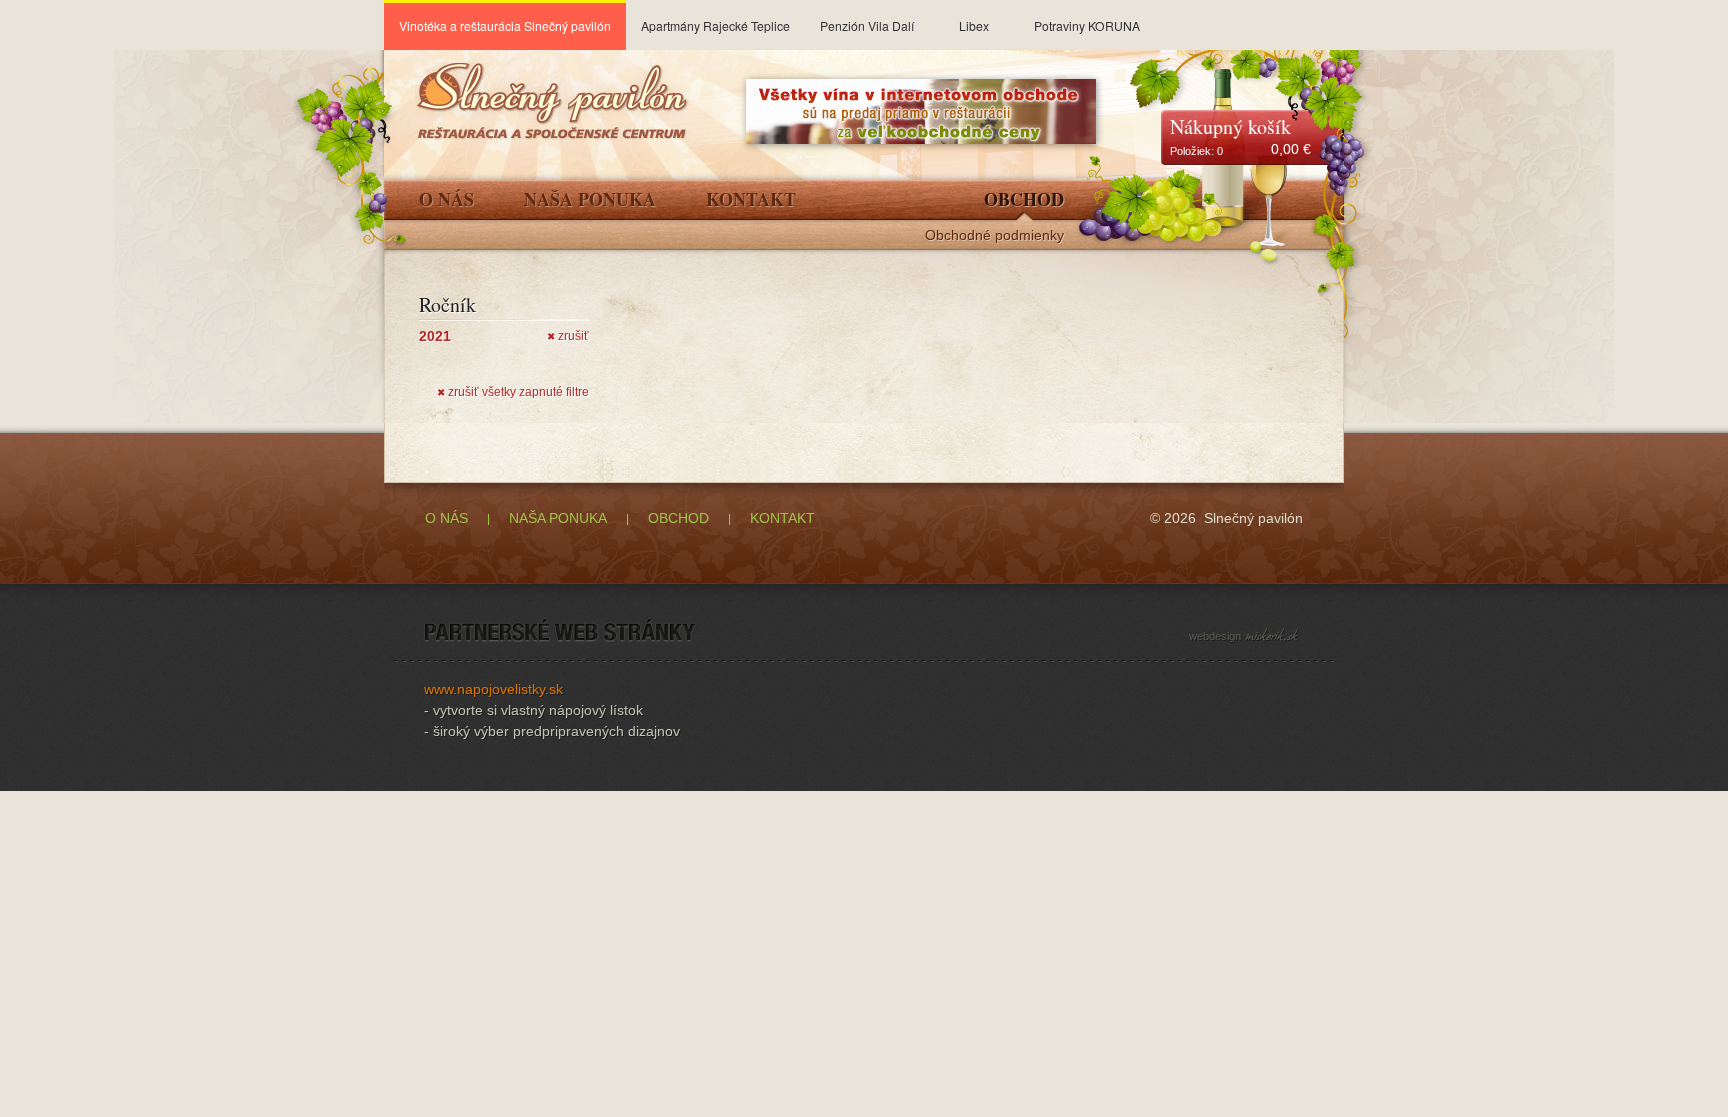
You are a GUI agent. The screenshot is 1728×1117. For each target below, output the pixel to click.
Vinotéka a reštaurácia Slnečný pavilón (505, 25)
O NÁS (446, 518)
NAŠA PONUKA (558, 518)
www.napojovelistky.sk (493, 689)
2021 (435, 336)
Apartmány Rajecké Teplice (715, 25)
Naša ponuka (590, 201)
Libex (974, 25)
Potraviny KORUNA (1087, 25)
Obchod (1024, 201)
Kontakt (751, 201)
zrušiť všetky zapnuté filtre (513, 392)
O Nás (446, 201)
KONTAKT (782, 518)
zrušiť (568, 336)
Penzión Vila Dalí (867, 25)
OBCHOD (678, 518)
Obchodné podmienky (994, 235)
